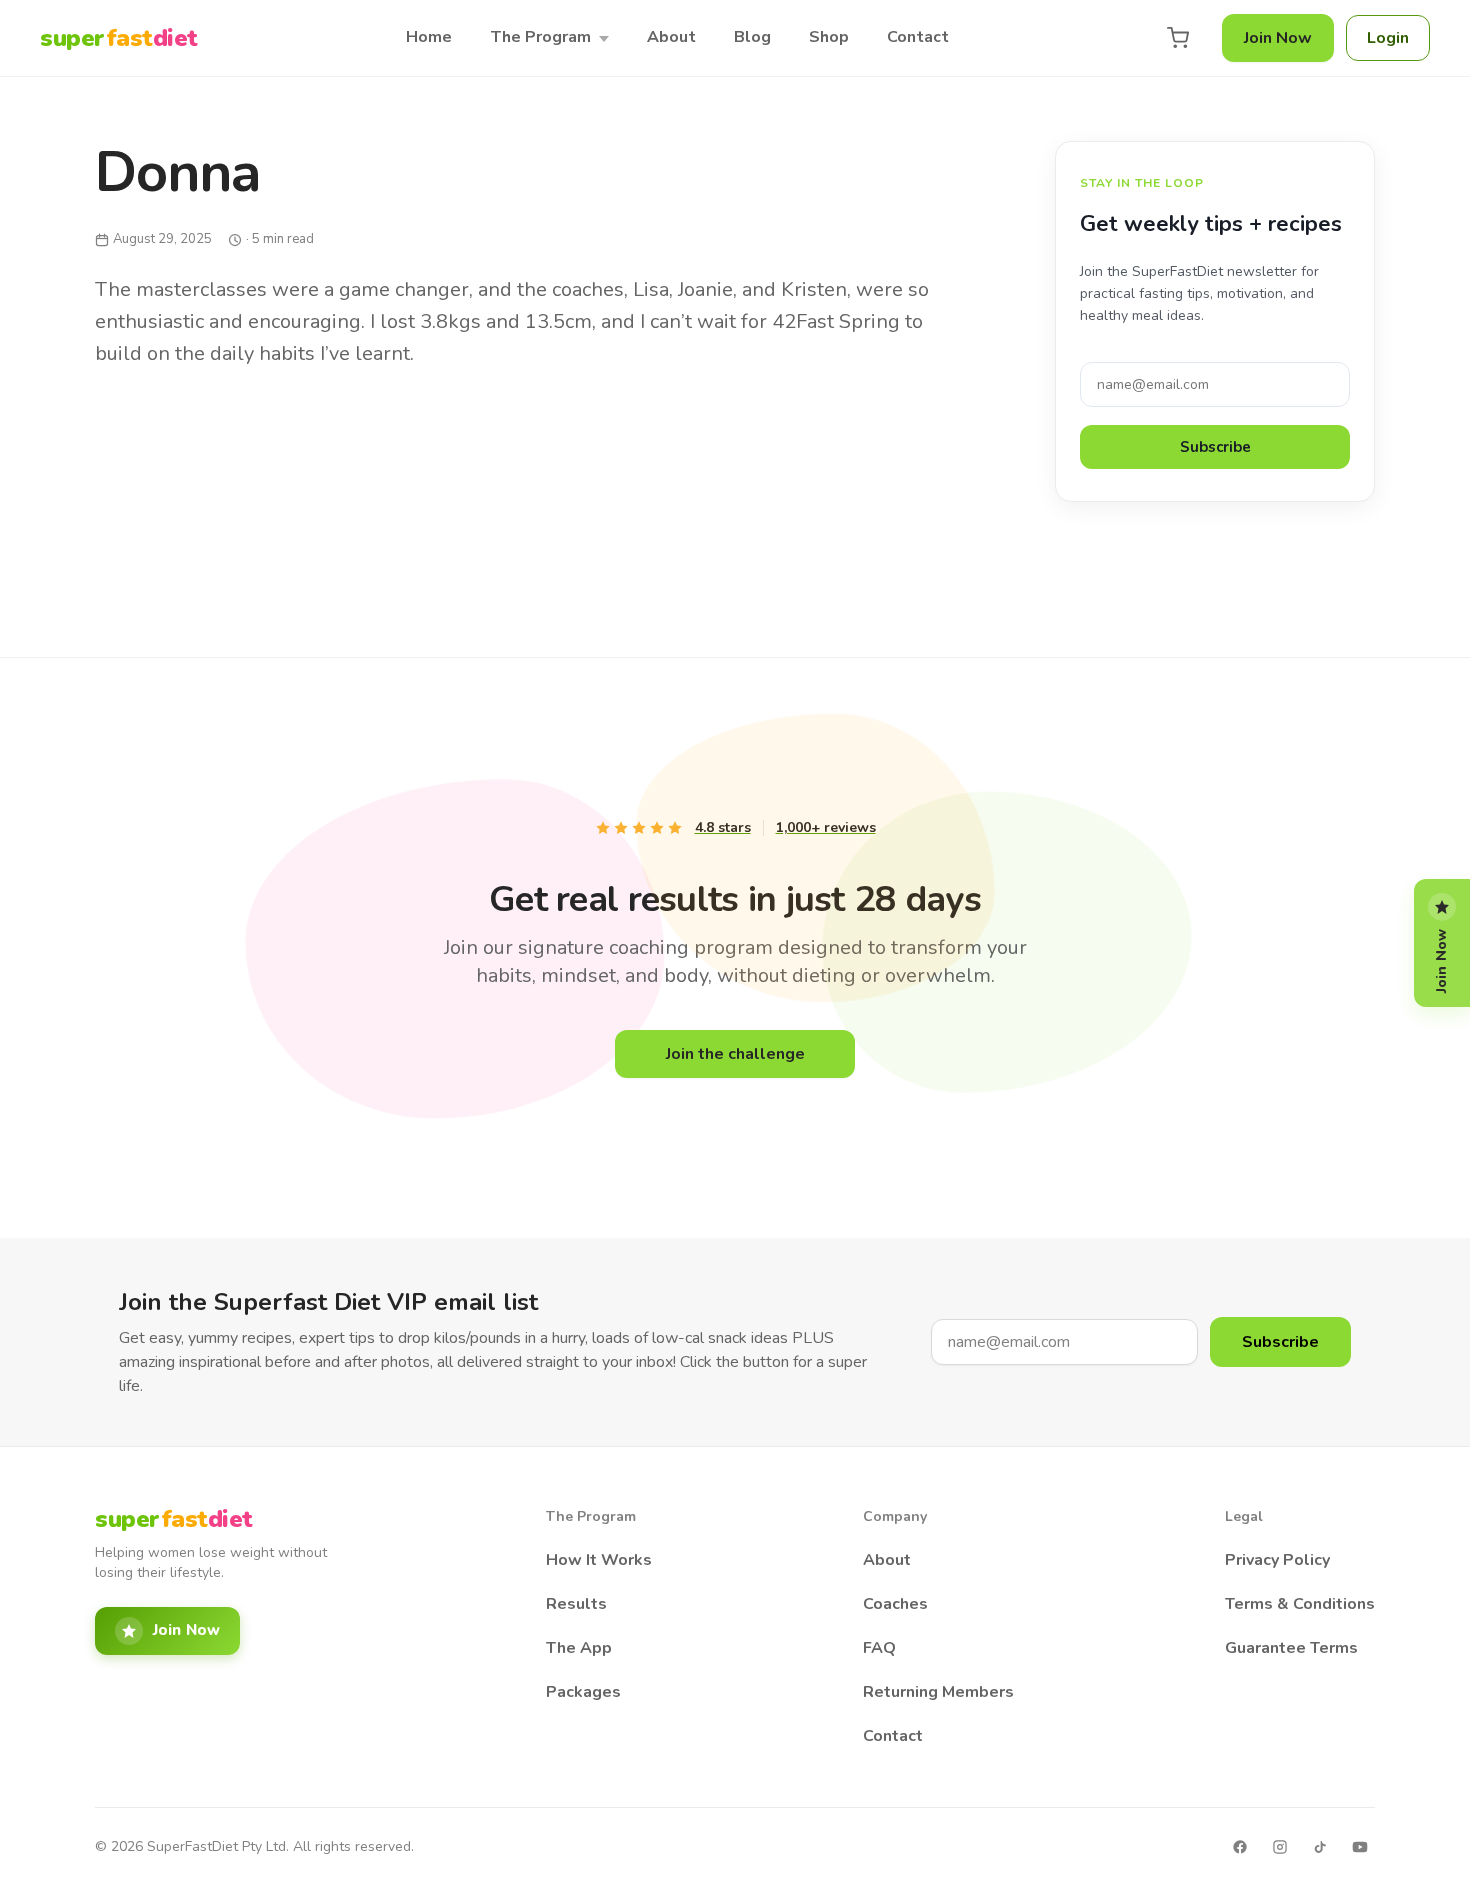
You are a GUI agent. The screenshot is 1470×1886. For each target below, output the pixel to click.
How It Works (599, 1560)
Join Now (1278, 38)
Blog (752, 37)
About (671, 37)
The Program (540, 37)
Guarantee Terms (1291, 1648)
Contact (918, 37)
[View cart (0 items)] (1178, 38)
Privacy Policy (1277, 1560)
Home (429, 37)
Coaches (895, 1604)
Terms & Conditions (1300, 1604)
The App (579, 1648)
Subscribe (1215, 447)
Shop (829, 37)
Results (576, 1604)
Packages (583, 1692)
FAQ (879, 1648)
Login (1388, 38)
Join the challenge (735, 1054)
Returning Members (938, 1692)
